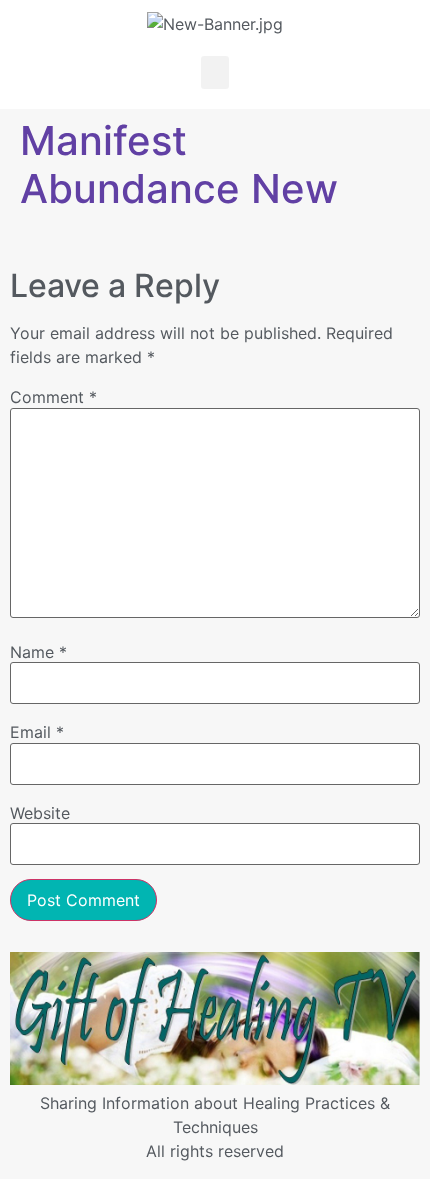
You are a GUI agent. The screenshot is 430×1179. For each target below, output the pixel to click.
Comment (53, 397)
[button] (215, 72)
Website (40, 813)
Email (37, 732)
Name (38, 652)
